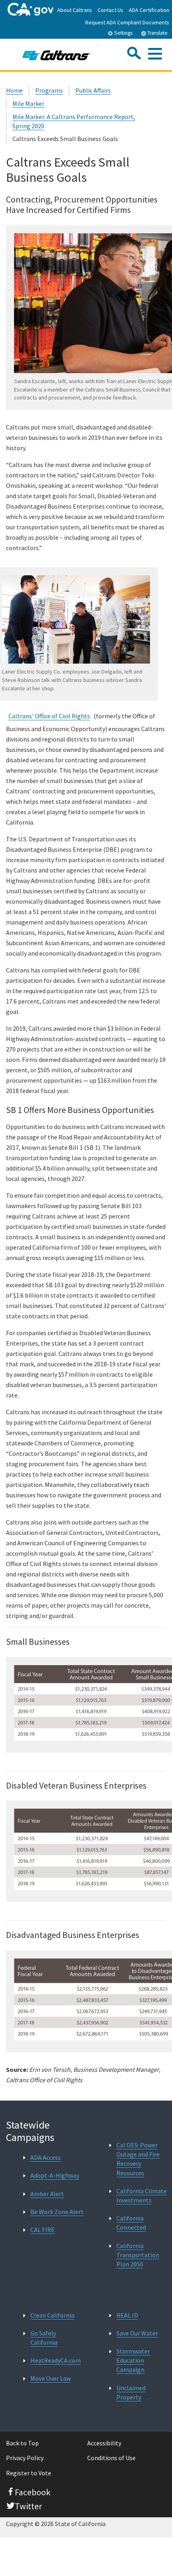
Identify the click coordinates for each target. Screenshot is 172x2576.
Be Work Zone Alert (57, 2212)
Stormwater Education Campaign (133, 2360)
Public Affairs (93, 90)
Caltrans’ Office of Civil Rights (49, 716)
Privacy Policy (25, 2458)
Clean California (52, 2315)
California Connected (131, 2223)
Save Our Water (137, 2333)
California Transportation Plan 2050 (138, 2255)
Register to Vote (29, 2473)
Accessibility (104, 2443)
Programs (49, 90)
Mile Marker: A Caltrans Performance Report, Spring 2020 (74, 121)
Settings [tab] (123, 33)
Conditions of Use (111, 2458)
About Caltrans (75, 10)
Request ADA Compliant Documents (127, 22)
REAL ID (127, 2315)
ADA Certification (149, 10)
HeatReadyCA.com (56, 2360)
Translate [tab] (157, 33)
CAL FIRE (43, 2230)
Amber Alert (47, 2194)
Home (14, 90)
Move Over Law (51, 2378)
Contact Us (110, 10)
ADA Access (46, 2157)
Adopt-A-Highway (55, 2175)
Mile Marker (28, 103)
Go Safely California (44, 2338)
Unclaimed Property (131, 2392)
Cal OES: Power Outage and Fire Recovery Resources (138, 2159)
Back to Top (22, 2443)
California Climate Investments (142, 2195)
